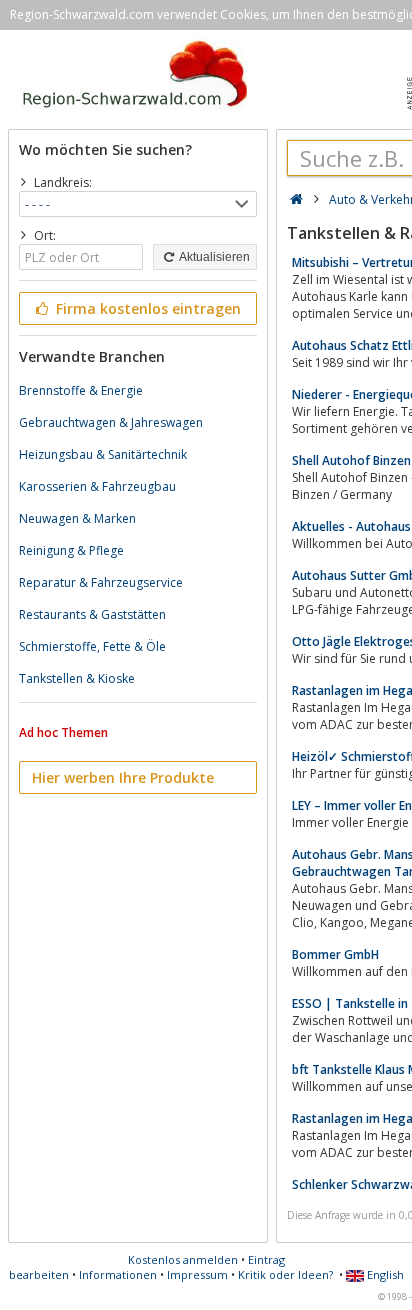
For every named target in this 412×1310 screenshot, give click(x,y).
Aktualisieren (213, 257)
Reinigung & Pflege (71, 550)
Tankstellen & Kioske (77, 678)
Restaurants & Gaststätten (92, 614)
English (384, 1274)
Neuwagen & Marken (77, 518)
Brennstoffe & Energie (81, 390)
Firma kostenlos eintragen (146, 308)
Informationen (118, 1274)
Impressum (197, 1274)
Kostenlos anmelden (183, 1259)
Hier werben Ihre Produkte (123, 777)
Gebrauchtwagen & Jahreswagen (111, 422)
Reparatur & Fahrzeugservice (101, 582)
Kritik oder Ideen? (285, 1274)
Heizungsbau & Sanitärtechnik (103, 454)
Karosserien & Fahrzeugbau (97, 486)
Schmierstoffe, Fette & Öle (92, 646)
